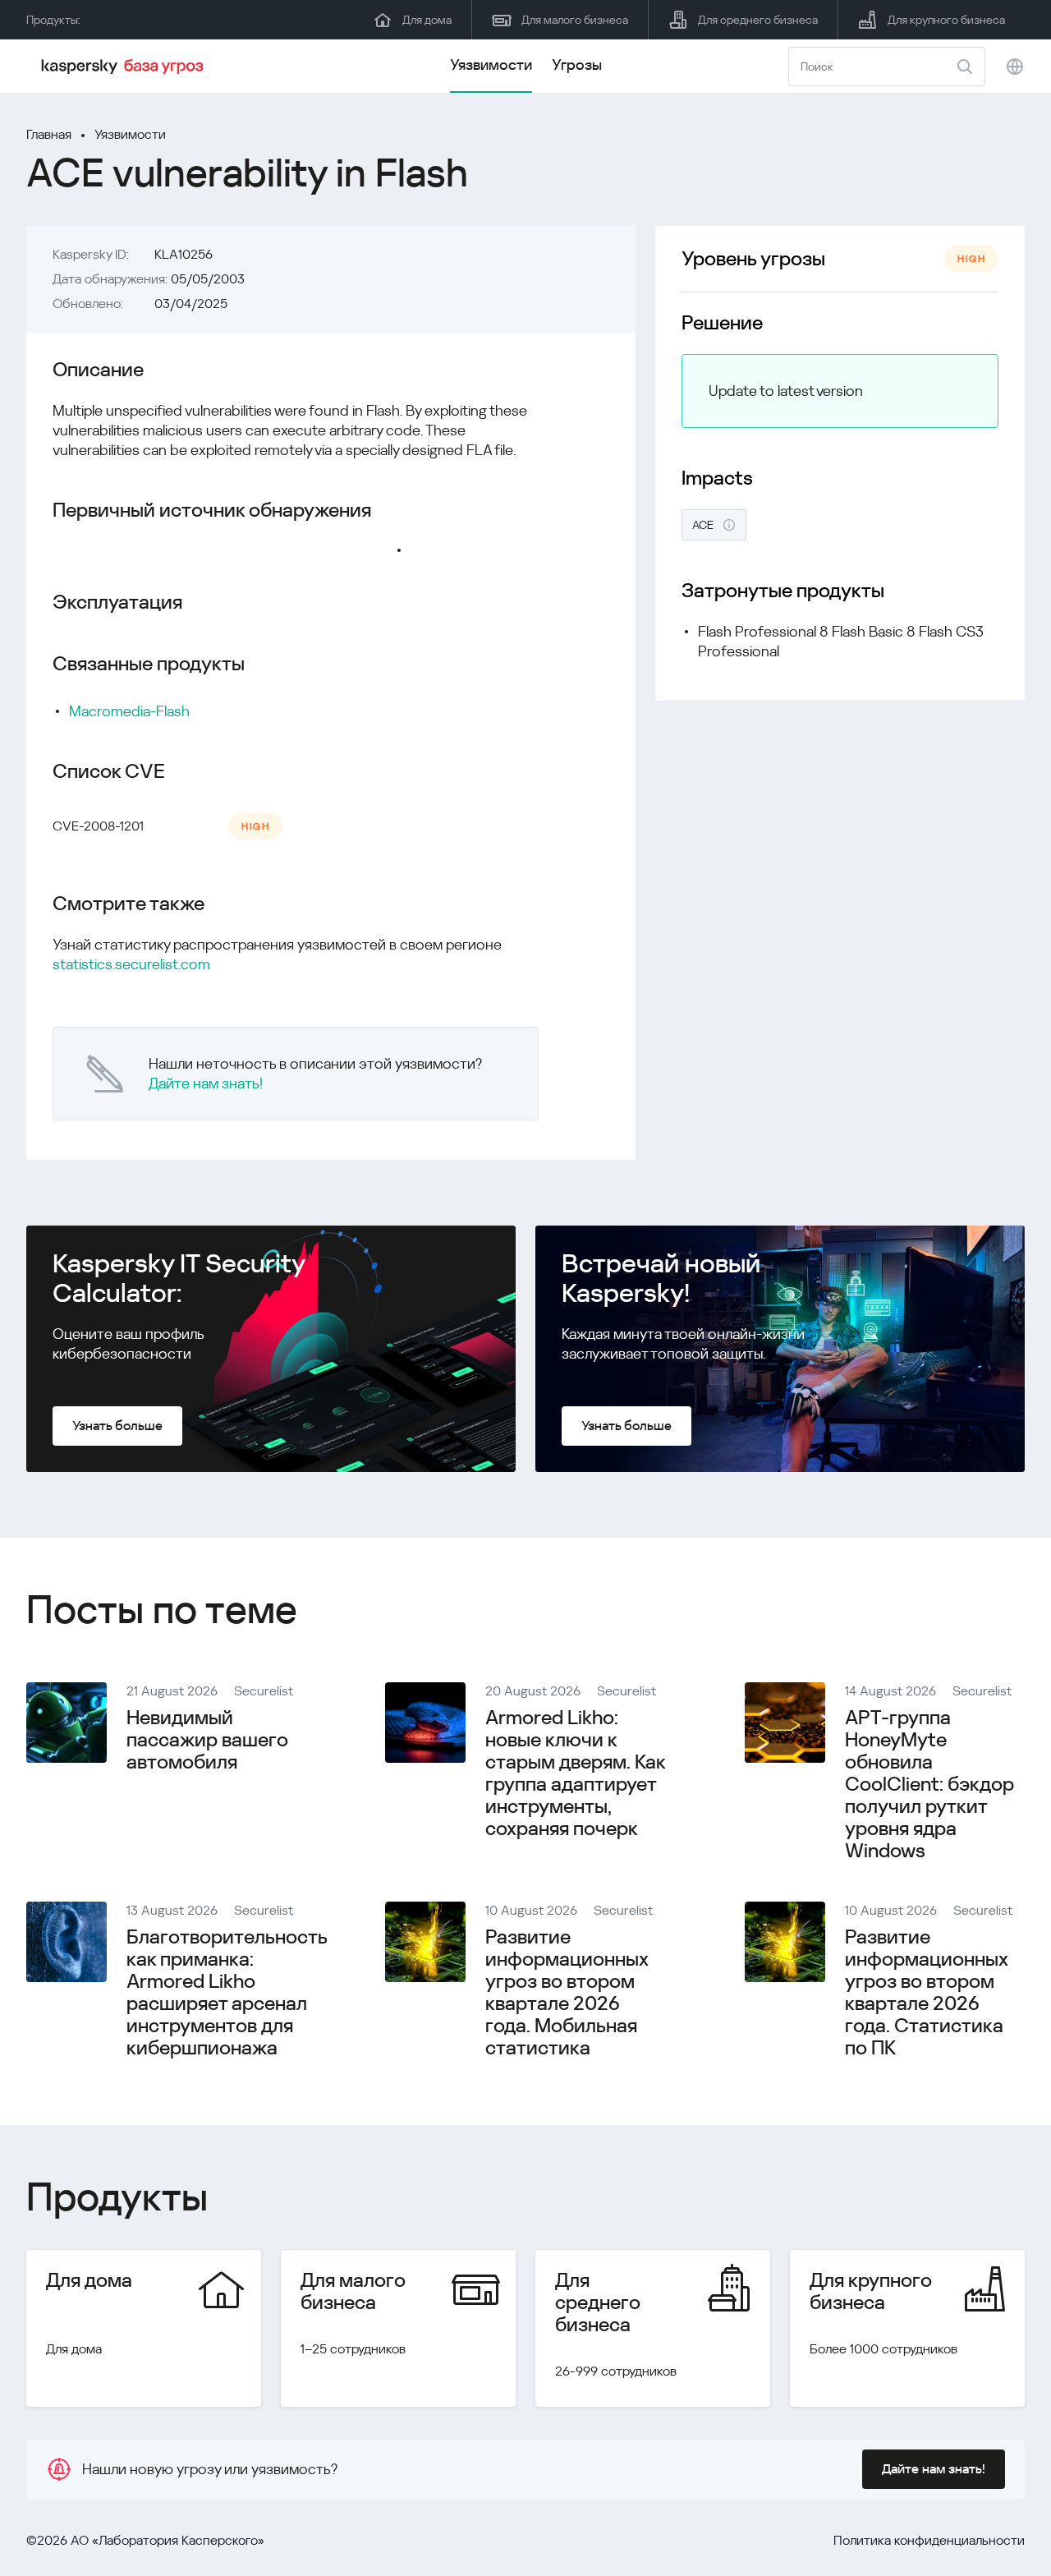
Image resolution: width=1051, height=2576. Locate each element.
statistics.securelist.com (131, 964)
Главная (49, 134)
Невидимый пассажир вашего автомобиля (207, 1740)
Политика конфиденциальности (929, 2540)
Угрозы (577, 64)
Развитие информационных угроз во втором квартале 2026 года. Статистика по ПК (926, 1992)
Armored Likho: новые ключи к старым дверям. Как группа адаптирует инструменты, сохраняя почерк (575, 1773)
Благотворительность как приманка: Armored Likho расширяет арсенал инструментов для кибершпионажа (227, 1992)
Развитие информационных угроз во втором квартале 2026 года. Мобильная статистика (567, 1992)
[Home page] (125, 67)
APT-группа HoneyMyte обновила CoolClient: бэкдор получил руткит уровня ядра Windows (929, 1784)
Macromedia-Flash (129, 711)
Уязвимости (491, 64)
